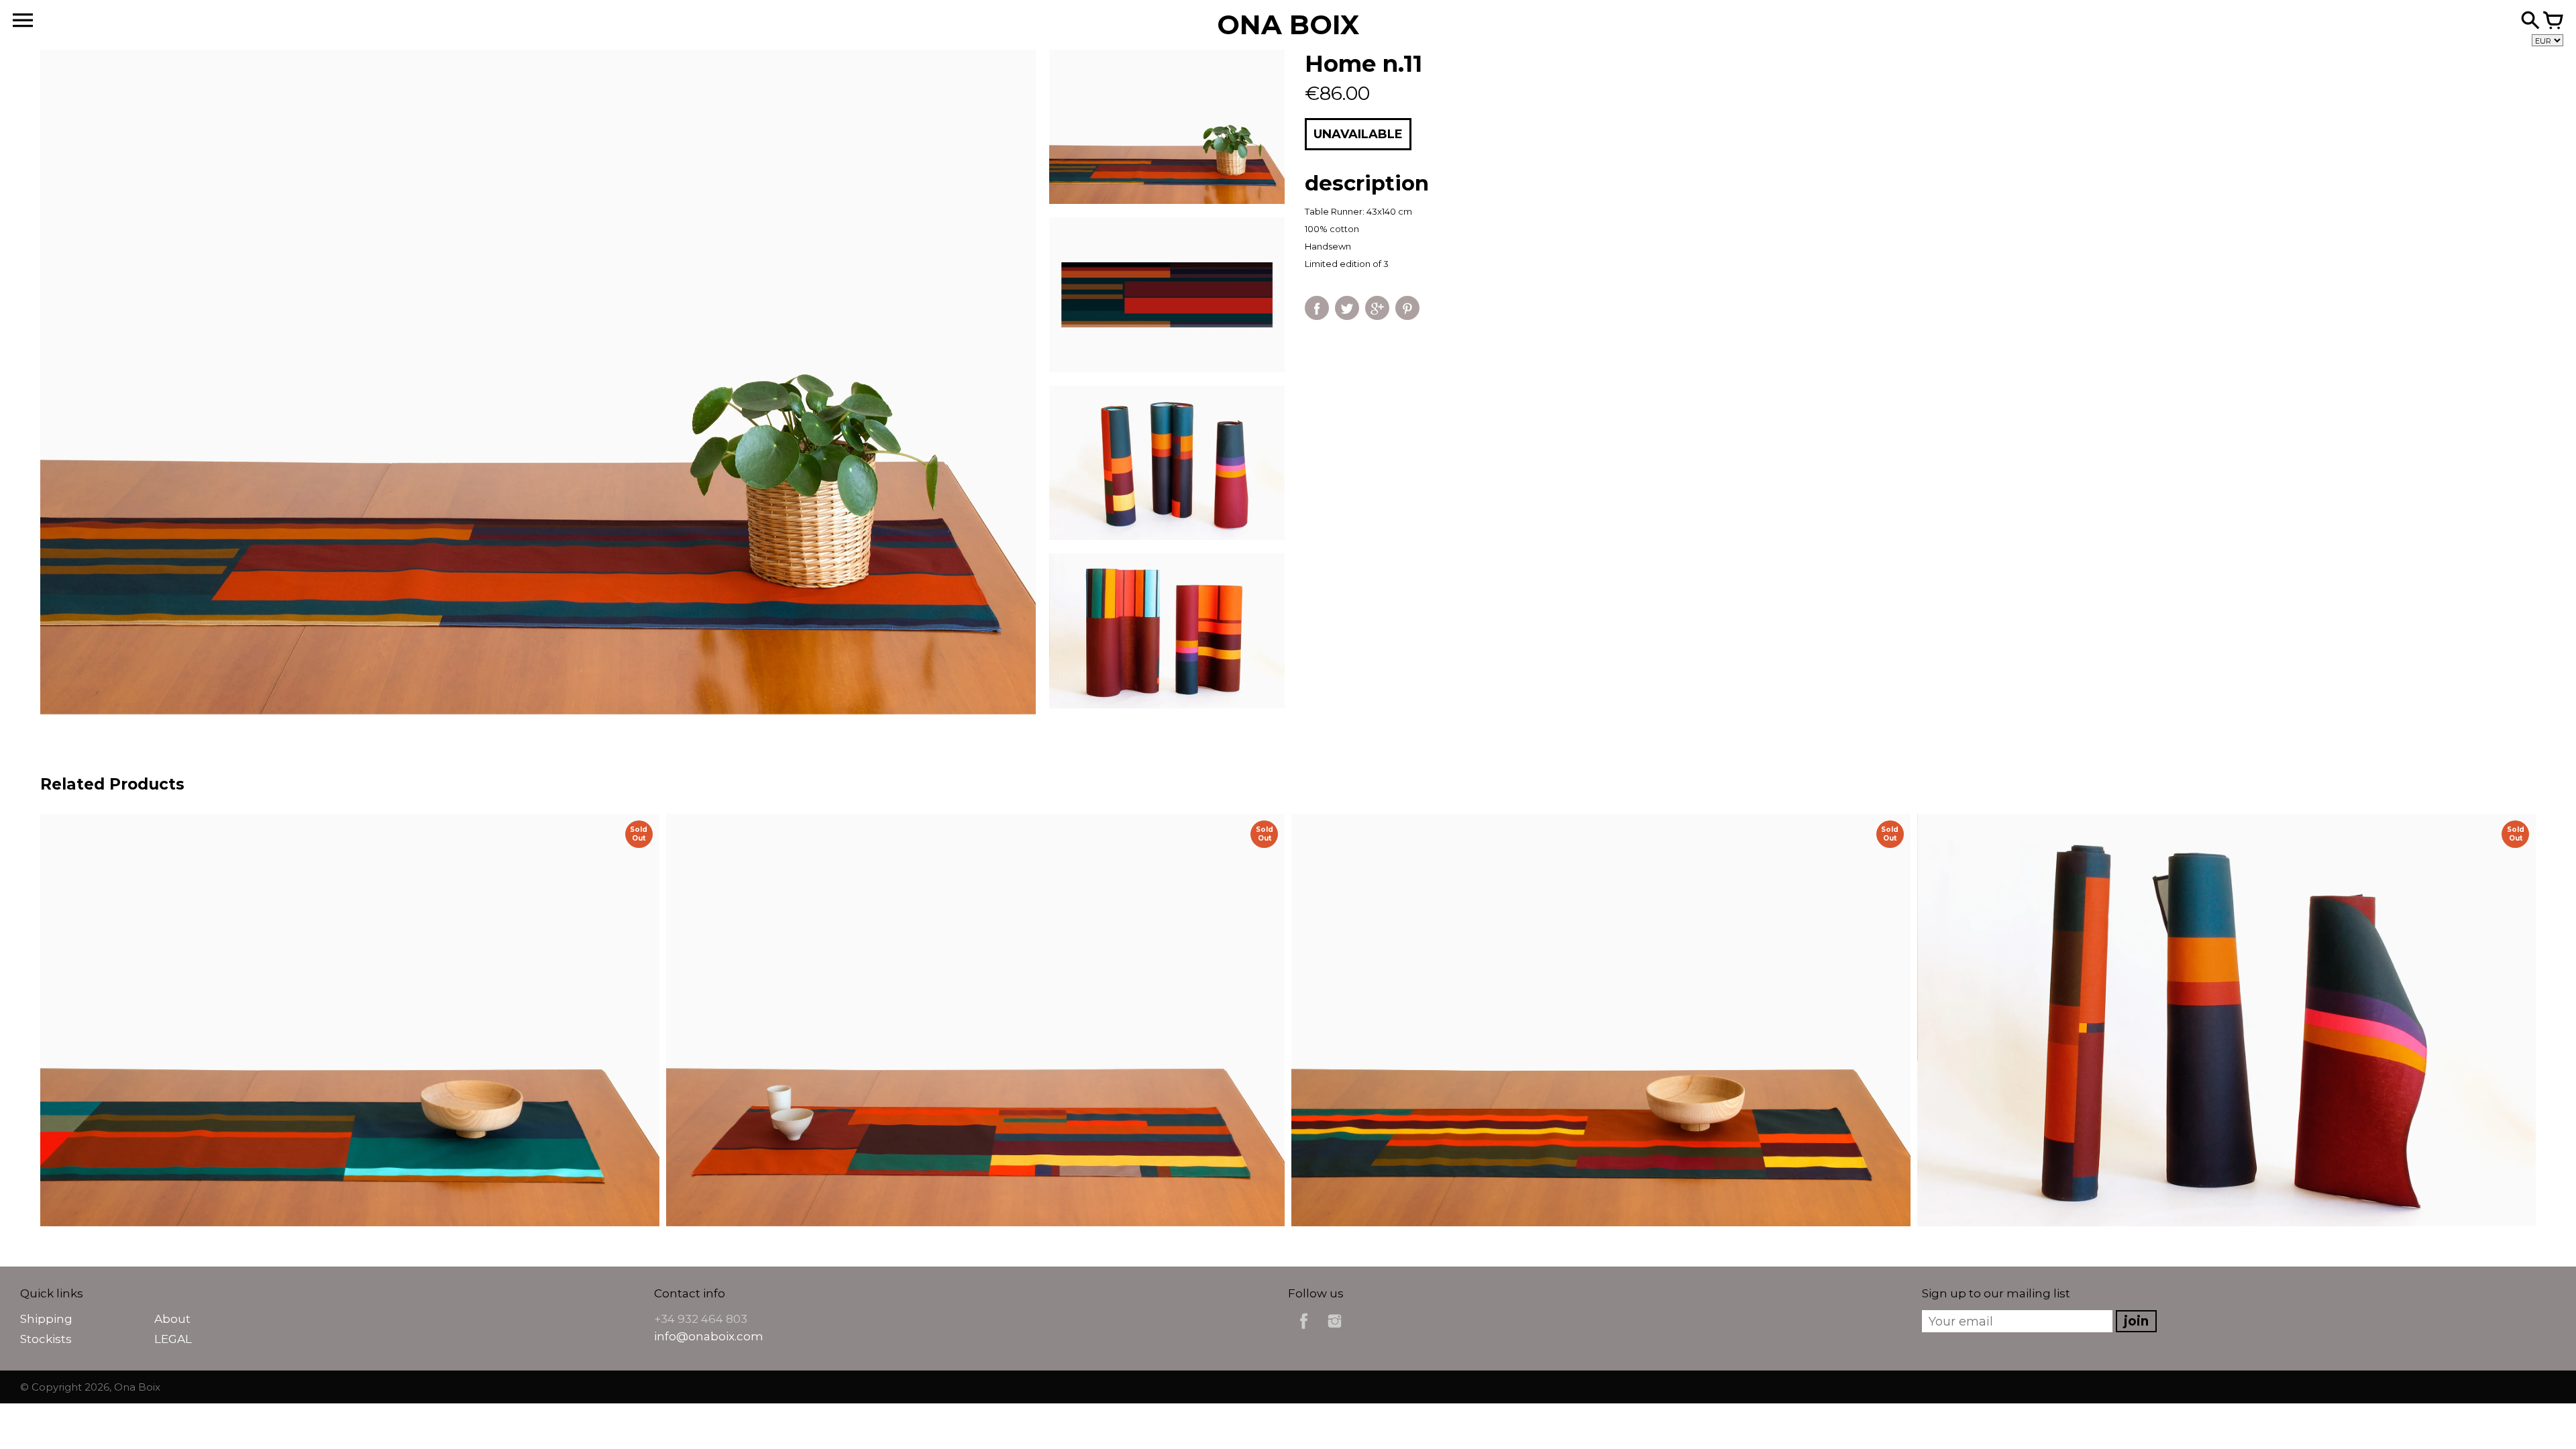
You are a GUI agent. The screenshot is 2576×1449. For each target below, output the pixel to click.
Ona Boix (137, 1387)
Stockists (46, 1339)
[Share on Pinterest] (1407, 308)
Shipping (46, 1319)
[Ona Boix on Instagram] (1335, 1331)
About (172, 1319)
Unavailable (1358, 134)
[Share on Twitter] (1347, 308)
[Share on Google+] (1377, 308)
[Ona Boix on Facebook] (1304, 1331)
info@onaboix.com (709, 1336)
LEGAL (173, 1339)
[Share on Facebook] (1317, 308)
